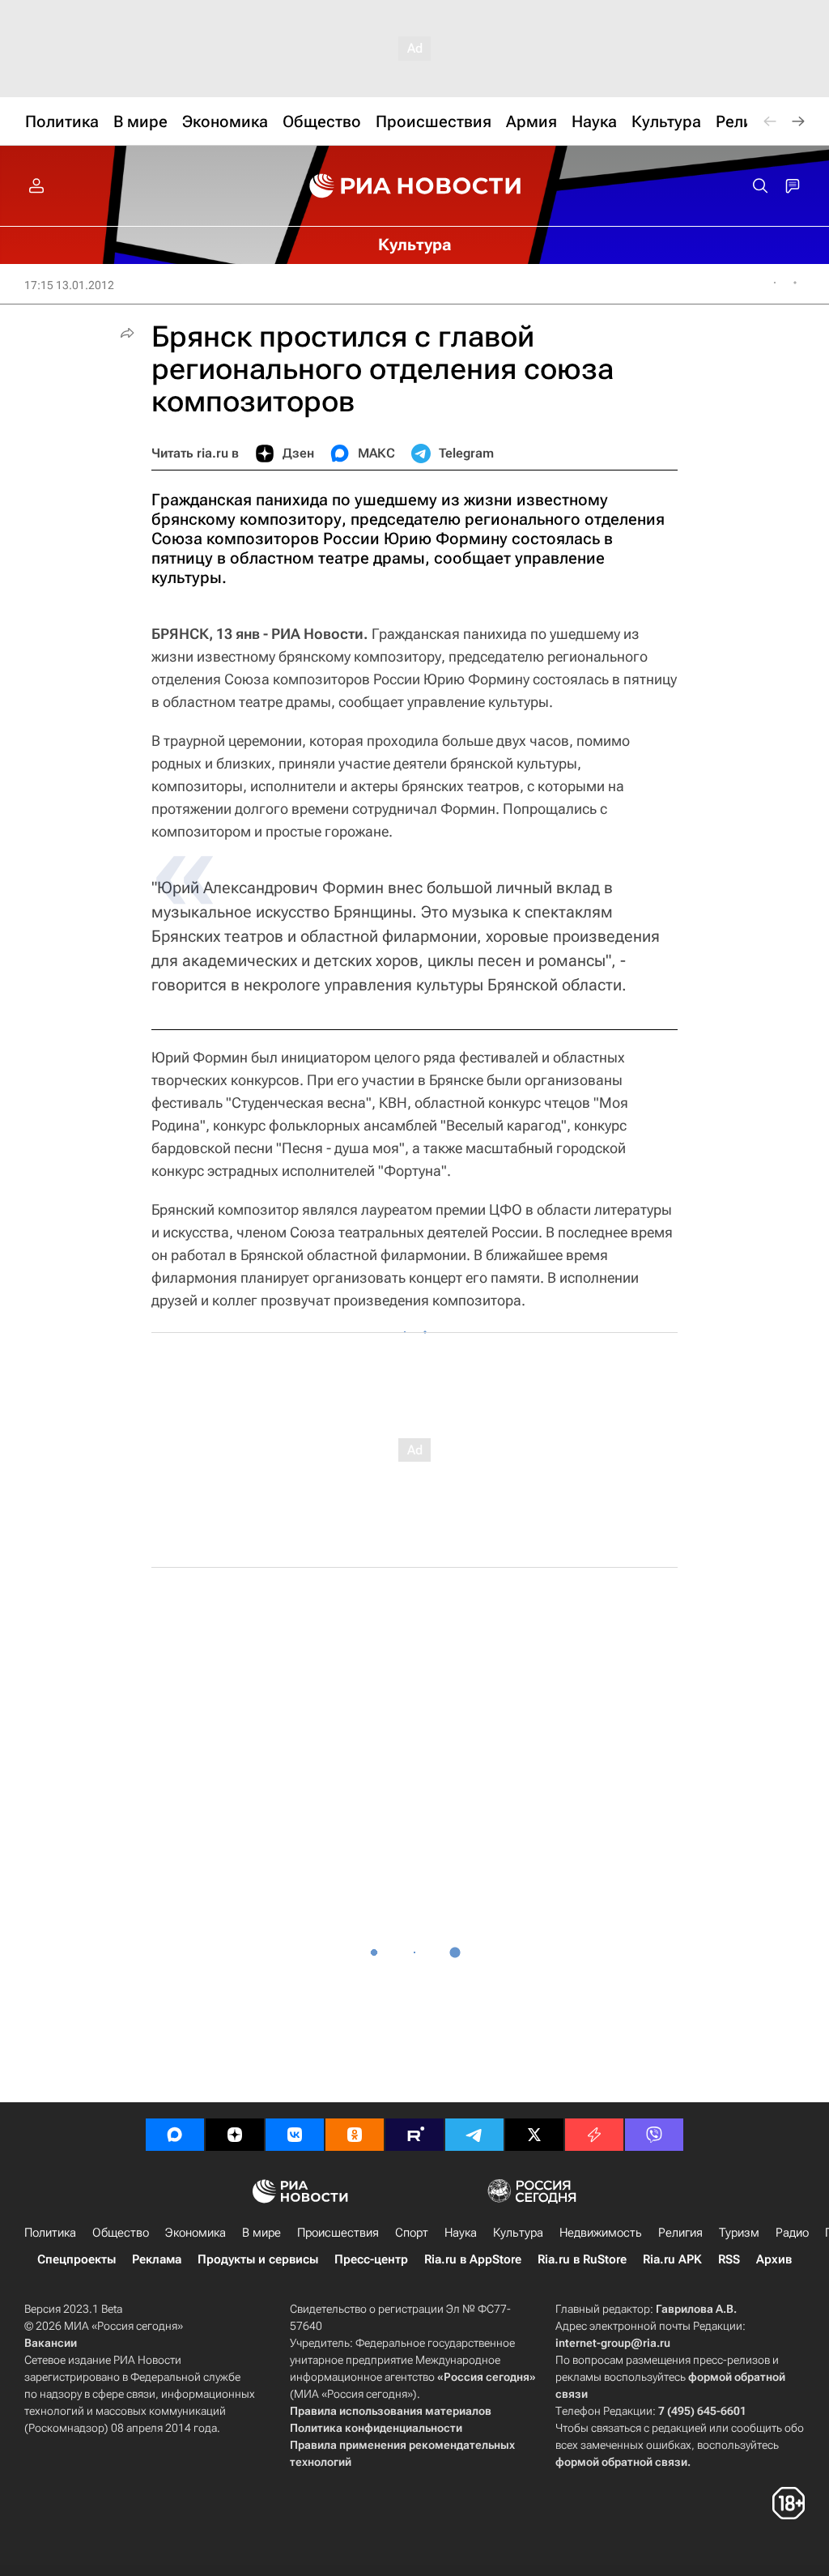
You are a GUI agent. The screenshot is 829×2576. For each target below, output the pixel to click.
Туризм (739, 2233)
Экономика (196, 2233)
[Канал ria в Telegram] (474, 2135)
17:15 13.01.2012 (69, 285)
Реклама (157, 2259)
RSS (729, 2259)
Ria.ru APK (672, 2259)
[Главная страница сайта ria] (415, 186)
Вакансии (51, 2343)
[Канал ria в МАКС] (175, 2135)
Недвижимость (601, 2233)
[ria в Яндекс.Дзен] (235, 2135)
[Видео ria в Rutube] (414, 2135)
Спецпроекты (77, 2259)
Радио (792, 2233)
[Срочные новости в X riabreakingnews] (594, 2135)
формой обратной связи (621, 2462)
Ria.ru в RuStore (582, 2259)
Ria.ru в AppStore (473, 2259)
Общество (121, 2233)
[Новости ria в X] (534, 2135)
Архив (774, 2259)
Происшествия (338, 2233)
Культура (518, 2233)
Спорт (412, 2233)
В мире (261, 2233)
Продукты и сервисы (258, 2259)
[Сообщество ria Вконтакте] (295, 2135)
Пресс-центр (371, 2259)
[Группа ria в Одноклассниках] (355, 2135)
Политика (50, 2233)
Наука (461, 2233)
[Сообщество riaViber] (654, 2135)
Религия (680, 2233)
